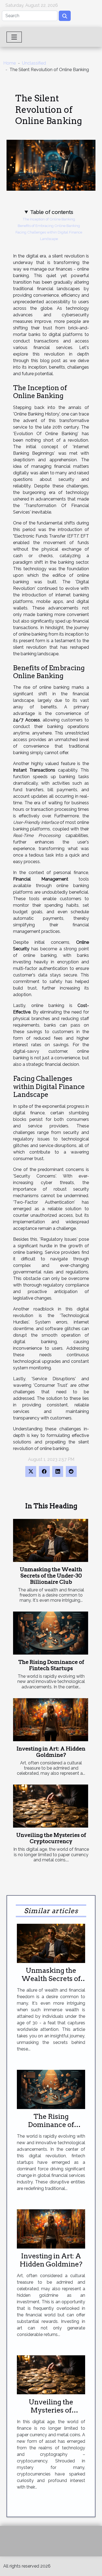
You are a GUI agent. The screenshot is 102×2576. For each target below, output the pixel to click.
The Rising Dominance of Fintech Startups (51, 1665)
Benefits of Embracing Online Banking (49, 226)
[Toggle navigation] (14, 37)
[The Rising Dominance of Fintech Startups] (51, 1633)
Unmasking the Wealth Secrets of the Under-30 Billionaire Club (51, 1576)
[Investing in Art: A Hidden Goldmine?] (51, 1720)
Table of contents (52, 212)
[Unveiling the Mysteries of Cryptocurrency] (51, 1806)
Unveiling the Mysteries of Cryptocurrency (51, 1838)
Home (10, 63)
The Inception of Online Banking (49, 219)
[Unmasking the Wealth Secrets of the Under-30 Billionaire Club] (51, 1540)
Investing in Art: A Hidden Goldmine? (51, 1752)
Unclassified (34, 63)
